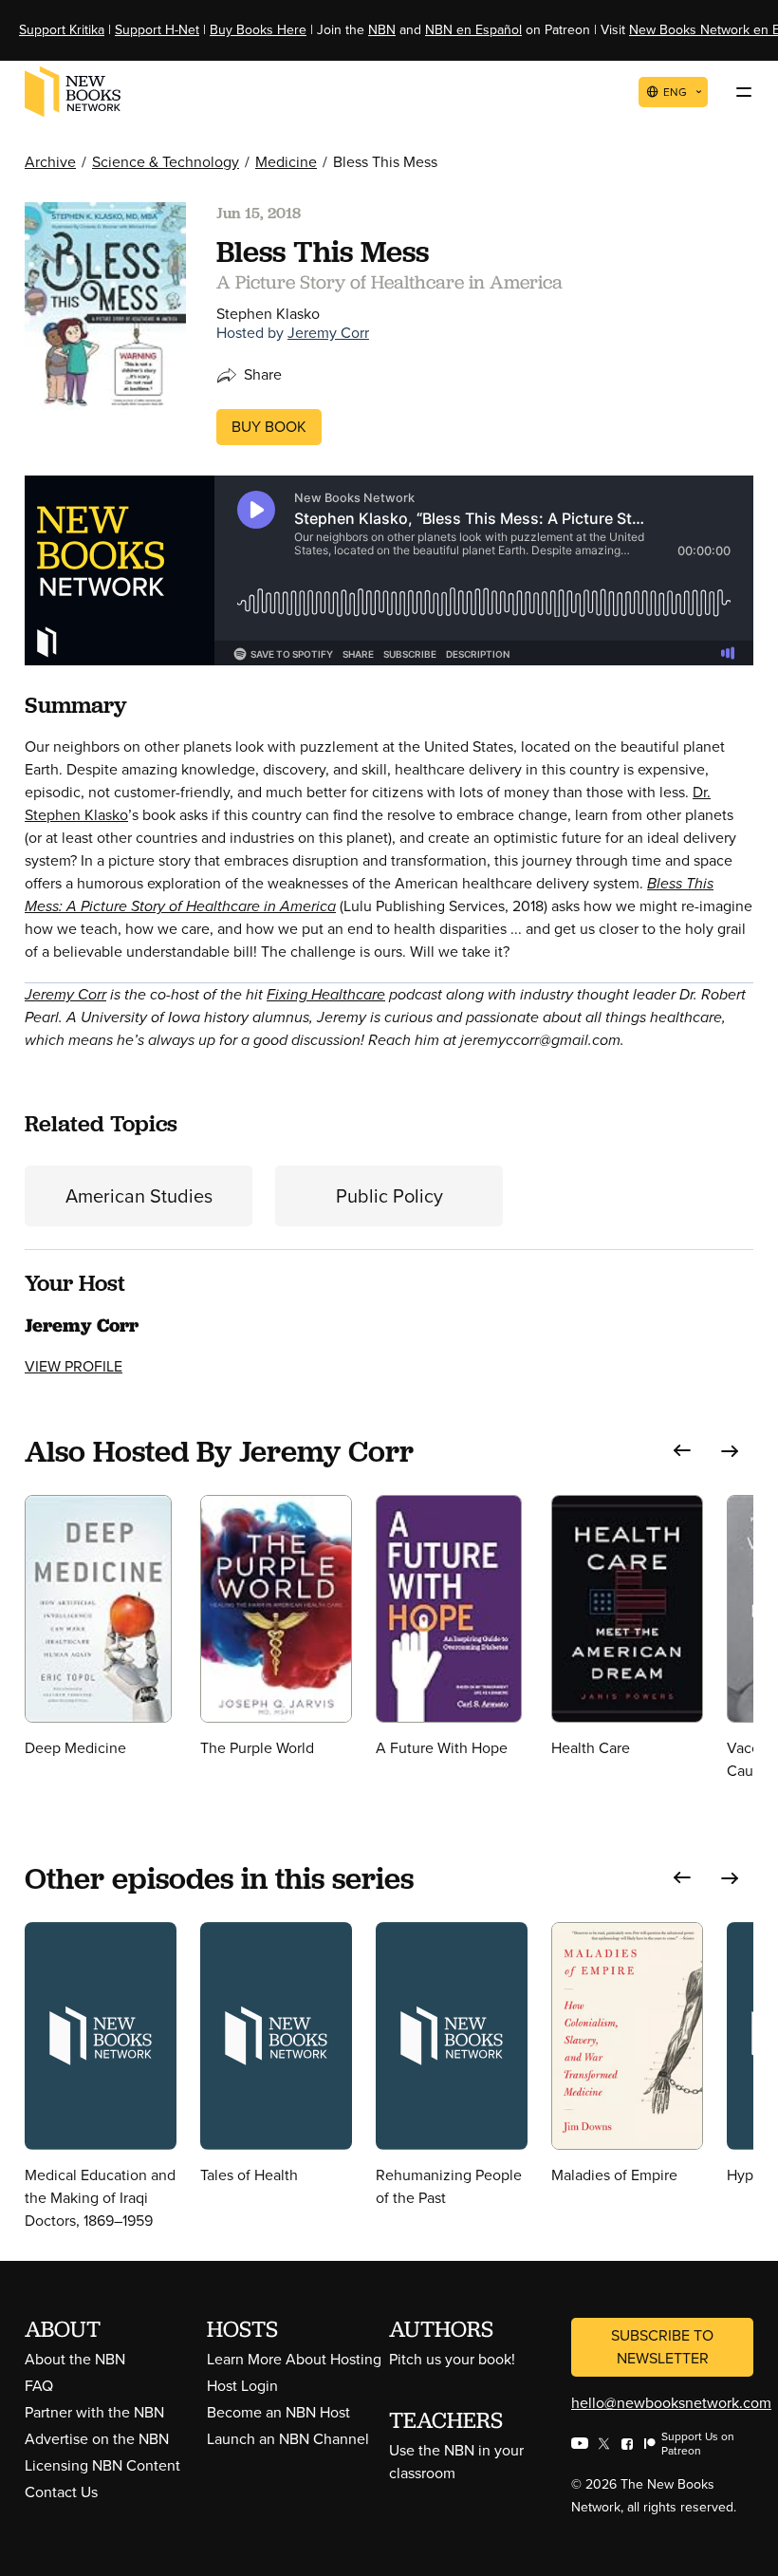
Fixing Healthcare (326, 994)
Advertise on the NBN (97, 2439)
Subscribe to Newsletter (662, 2347)
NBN (382, 30)
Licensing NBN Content (102, 2465)
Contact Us (61, 2492)
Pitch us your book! (452, 2359)
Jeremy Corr (328, 333)
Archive (50, 162)
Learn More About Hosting (294, 2359)
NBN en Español (473, 30)
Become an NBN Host (278, 2412)
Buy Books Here (258, 30)
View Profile (74, 1366)
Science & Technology (166, 162)
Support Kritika (62, 30)
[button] (682, 1451)
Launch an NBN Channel (288, 2439)
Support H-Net (157, 30)
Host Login (242, 2386)
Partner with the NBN (94, 2412)
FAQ (39, 2386)
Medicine (286, 162)
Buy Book (269, 427)
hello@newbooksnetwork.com (671, 2403)
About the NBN (75, 2359)
